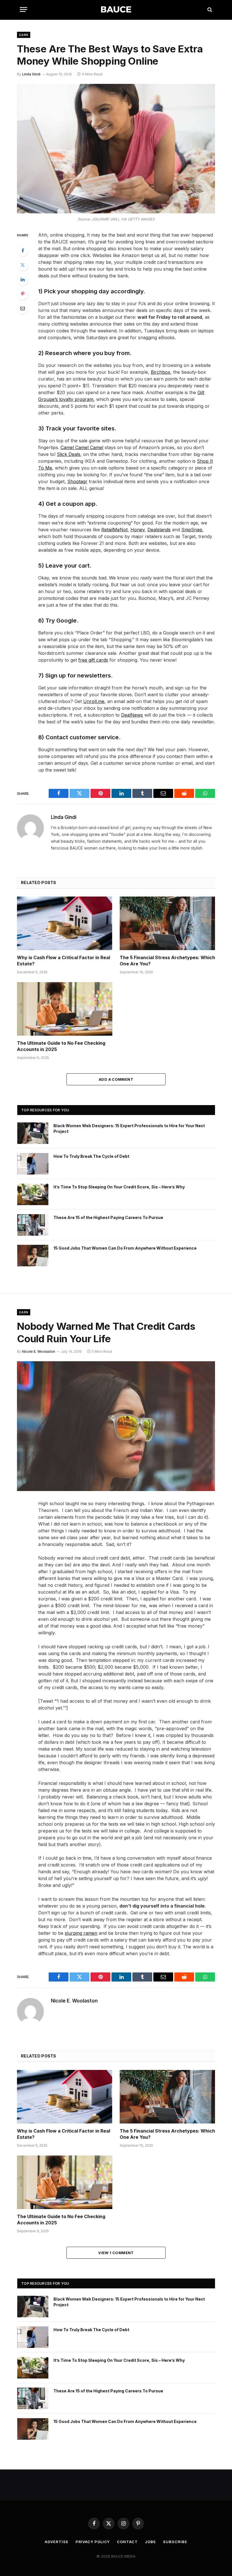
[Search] (209, 9)
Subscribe (175, 2542)
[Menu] (23, 9)
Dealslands (159, 530)
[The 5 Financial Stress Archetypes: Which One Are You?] (167, 923)
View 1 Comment (116, 2253)
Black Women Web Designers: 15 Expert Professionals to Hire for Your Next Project (129, 1128)
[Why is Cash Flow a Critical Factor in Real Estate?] (65, 923)
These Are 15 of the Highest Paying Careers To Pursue (108, 1217)
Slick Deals (69, 454)
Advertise (56, 2542)
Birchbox (161, 372)
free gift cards (93, 660)
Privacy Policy (93, 2542)
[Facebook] (23, 250)
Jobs (151, 2542)
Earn (24, 35)
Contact (127, 2542)
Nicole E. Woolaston (39, 1351)
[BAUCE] (116, 9)
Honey (138, 530)
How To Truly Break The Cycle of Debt (91, 1156)
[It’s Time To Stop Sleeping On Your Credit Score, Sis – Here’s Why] (33, 1194)
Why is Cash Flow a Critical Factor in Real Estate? (64, 961)
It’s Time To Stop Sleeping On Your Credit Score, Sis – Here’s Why (119, 1187)
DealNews (132, 715)
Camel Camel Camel (82, 447)
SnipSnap (192, 530)
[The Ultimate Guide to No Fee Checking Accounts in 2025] (65, 1009)
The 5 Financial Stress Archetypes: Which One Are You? (167, 961)
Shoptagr (77, 481)
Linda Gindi (31, 74)
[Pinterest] (23, 294)
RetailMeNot (114, 530)
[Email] (23, 308)
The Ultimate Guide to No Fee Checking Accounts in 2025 (61, 1046)
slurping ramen (81, 1933)
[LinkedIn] (23, 279)
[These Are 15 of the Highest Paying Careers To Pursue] (33, 1225)
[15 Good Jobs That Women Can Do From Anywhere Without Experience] (33, 1256)
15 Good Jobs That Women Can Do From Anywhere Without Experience (125, 1248)
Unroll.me (94, 701)
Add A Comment (116, 1079)
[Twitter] (23, 265)
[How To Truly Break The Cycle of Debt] (33, 1164)
